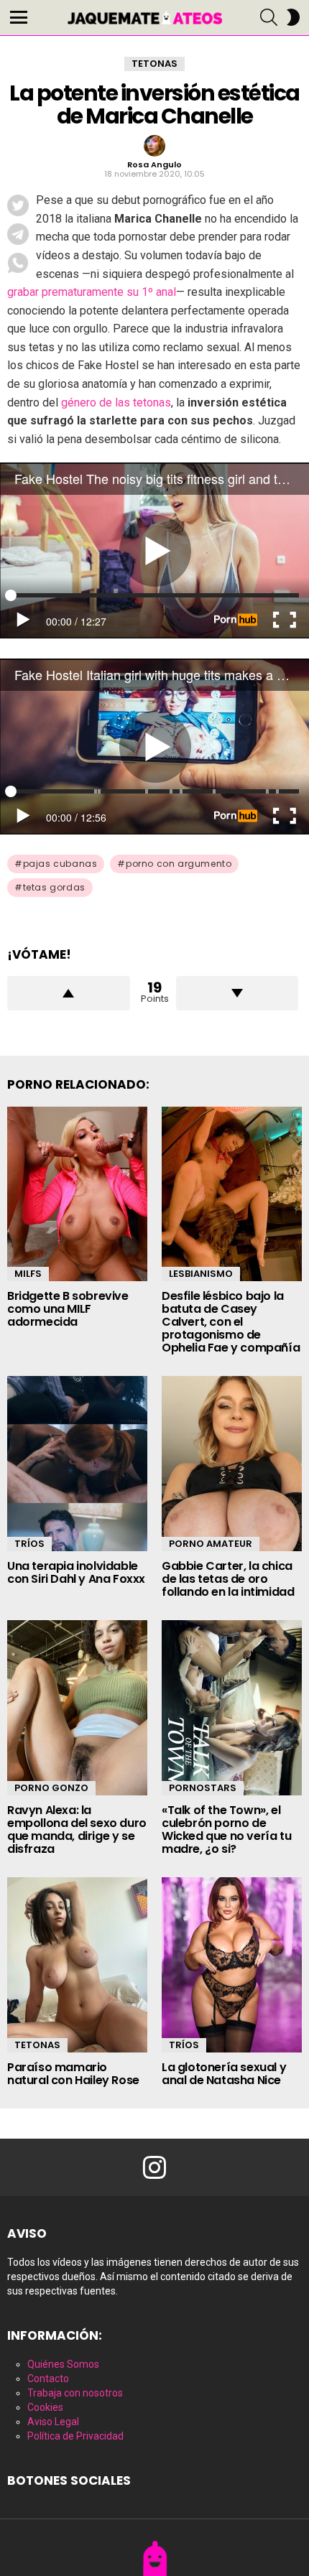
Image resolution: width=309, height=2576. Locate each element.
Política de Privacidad (75, 2436)
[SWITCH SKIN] (293, 17)
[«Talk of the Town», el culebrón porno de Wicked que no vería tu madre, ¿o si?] (232, 1708)
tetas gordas (54, 887)
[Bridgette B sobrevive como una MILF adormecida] (77, 1194)
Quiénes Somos (63, 2364)
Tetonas (37, 2045)
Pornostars (203, 1788)
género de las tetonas (116, 403)
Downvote (237, 993)
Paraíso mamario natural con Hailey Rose (73, 2074)
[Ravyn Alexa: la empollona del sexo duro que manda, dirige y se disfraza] (77, 1708)
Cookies (45, 2407)
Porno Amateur (211, 1544)
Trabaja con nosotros (75, 2393)
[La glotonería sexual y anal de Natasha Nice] (232, 1965)
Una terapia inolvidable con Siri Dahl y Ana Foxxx (76, 1572)
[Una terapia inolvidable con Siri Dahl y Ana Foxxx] (77, 1464)
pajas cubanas (60, 864)
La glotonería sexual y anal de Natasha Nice (224, 2074)
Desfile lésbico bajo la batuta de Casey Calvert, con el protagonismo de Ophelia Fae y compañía (231, 1322)
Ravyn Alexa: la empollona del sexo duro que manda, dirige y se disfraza (77, 1829)
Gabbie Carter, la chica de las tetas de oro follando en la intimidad (228, 1579)
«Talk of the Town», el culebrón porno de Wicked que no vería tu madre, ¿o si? (226, 1829)
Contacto (48, 2379)
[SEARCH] (269, 17)
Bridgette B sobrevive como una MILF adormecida (68, 1309)
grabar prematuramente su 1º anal (92, 292)
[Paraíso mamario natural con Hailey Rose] (77, 1965)
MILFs (28, 1274)
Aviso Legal (53, 2422)
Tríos (29, 1544)
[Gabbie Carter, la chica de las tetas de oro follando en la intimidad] (232, 1464)
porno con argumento (179, 864)
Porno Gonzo (51, 1788)
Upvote (69, 993)
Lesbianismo (201, 1274)
